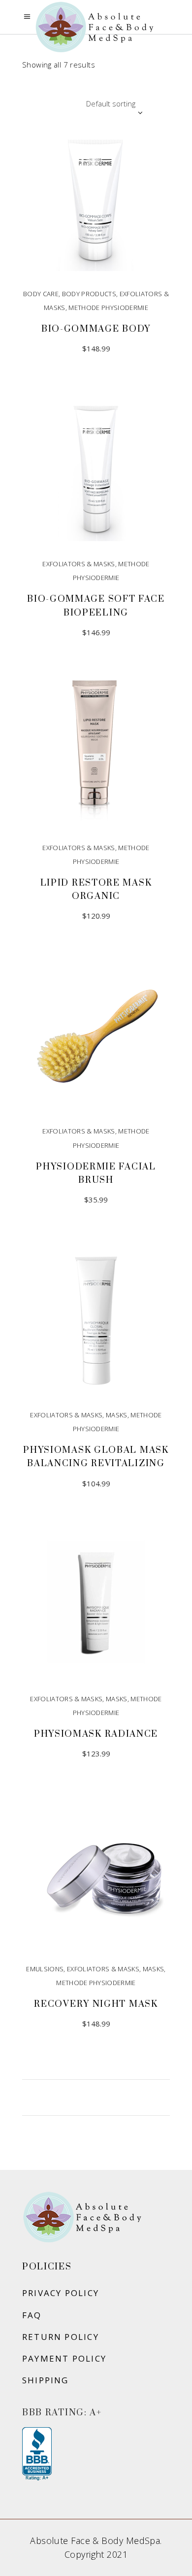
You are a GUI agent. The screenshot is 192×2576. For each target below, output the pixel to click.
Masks (117, 1415)
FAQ (32, 2315)
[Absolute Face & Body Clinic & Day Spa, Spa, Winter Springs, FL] (37, 2454)
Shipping (46, 2380)
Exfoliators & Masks (79, 564)
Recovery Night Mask (96, 2004)
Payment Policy (64, 2358)
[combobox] (84, 103)
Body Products (89, 294)
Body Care (41, 294)
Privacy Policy (61, 2293)
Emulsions (45, 1969)
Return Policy (61, 2337)
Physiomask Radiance (96, 1734)
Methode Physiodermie (108, 308)
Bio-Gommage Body (96, 329)
